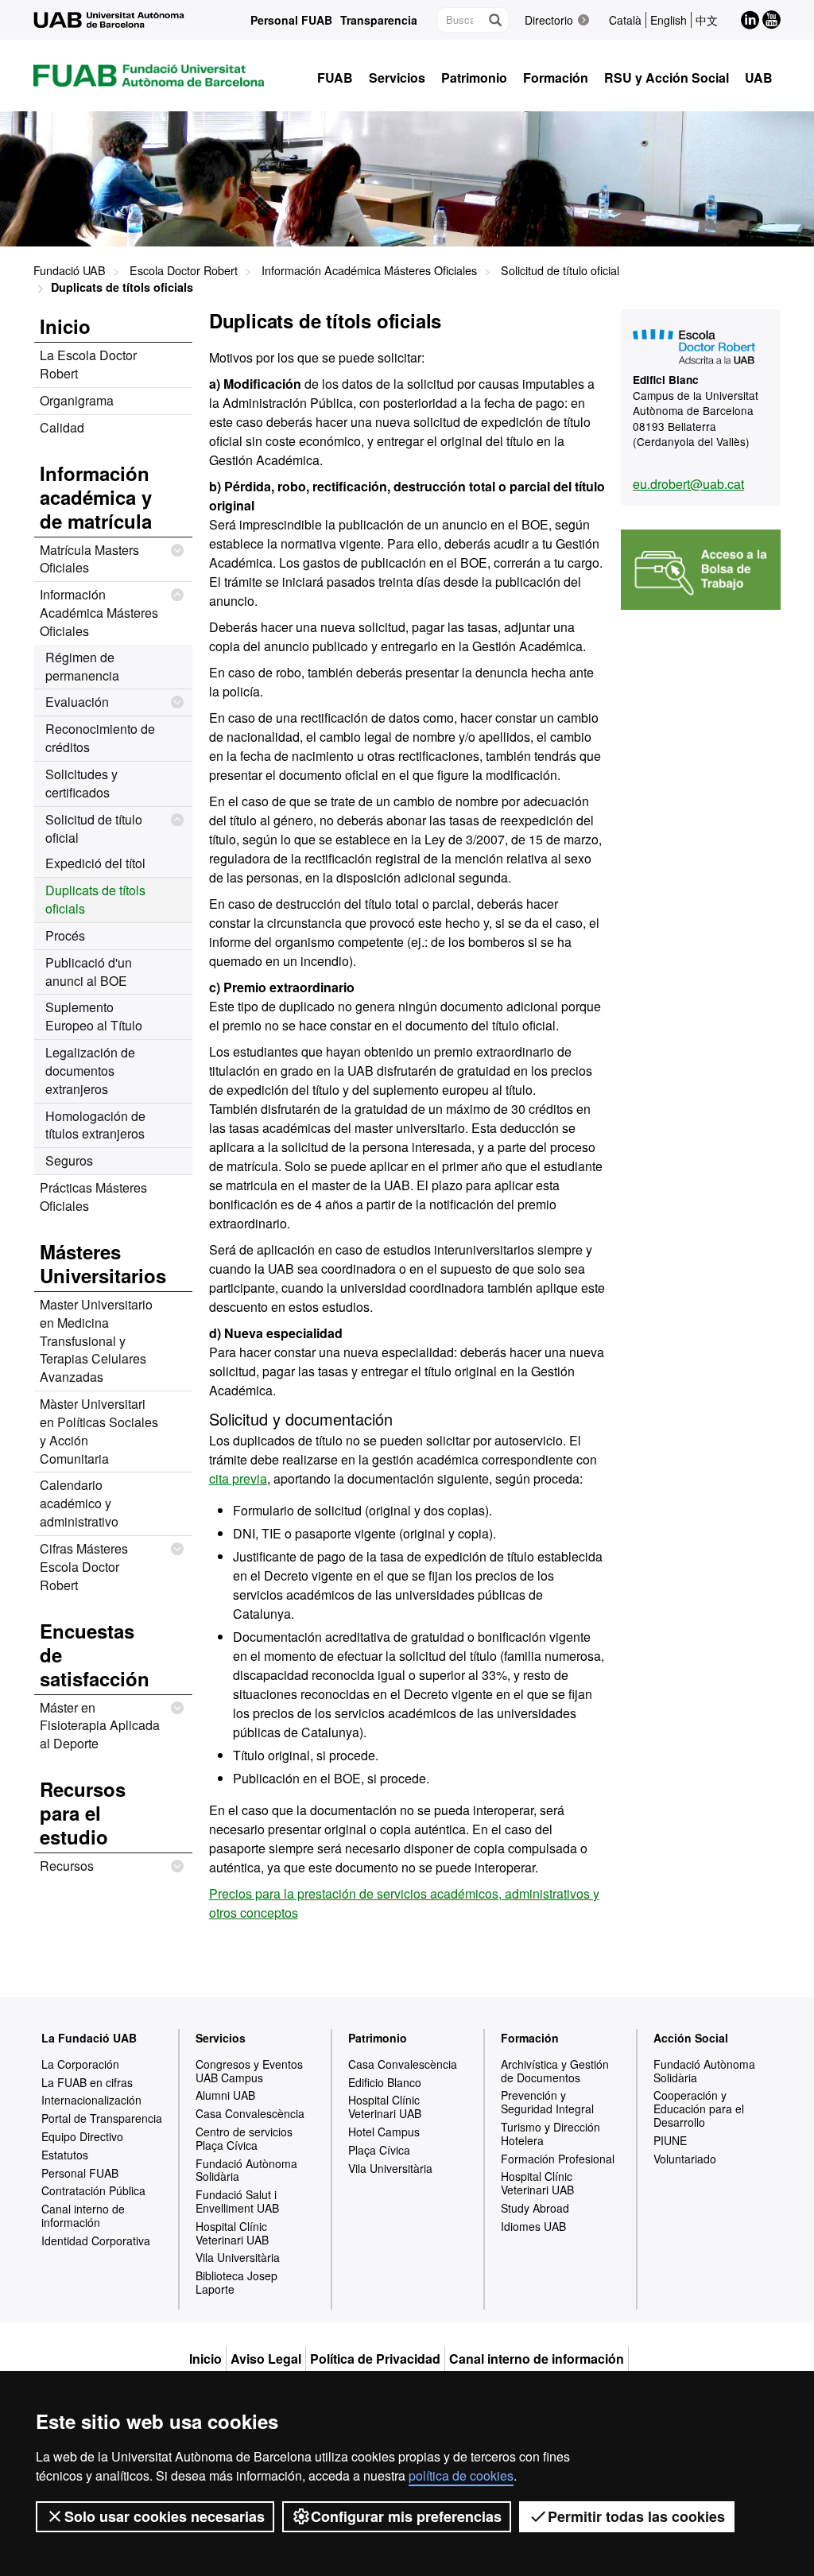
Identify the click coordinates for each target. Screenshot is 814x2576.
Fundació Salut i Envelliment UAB (237, 2201)
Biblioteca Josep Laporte (236, 2282)
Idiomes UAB (533, 2226)
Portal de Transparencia (102, 2118)
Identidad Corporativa (96, 2240)
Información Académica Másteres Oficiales (369, 270)
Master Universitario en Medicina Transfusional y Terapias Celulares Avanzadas (96, 1340)
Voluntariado (685, 2159)
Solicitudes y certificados (81, 783)
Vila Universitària (238, 2257)
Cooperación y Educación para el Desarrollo (699, 2109)
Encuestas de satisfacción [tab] (95, 1655)
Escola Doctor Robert (184, 270)
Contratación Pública (93, 2190)
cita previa (238, 1478)
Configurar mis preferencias (406, 2516)
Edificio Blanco (385, 2082)
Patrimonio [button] (474, 78)
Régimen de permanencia (82, 666)
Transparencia (379, 20)
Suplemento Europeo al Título (94, 1016)
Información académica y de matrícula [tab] (96, 497)
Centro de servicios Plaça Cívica (244, 2138)
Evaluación (77, 702)
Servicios (221, 2038)
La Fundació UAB (89, 2038)
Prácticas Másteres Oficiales (93, 1197)
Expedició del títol (95, 863)
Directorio (549, 20)
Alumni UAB (225, 2095)
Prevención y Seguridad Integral (547, 2102)
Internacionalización (91, 2100)
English (669, 20)
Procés (65, 935)
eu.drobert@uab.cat (688, 484)
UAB (759, 78)
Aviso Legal (266, 2359)
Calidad (62, 427)
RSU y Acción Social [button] (667, 78)
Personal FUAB (291, 20)
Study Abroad (535, 2208)
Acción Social (691, 2038)
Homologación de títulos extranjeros (95, 1125)
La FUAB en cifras (87, 2082)
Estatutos (65, 2155)
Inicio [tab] (65, 326)
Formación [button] (556, 78)
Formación (530, 2038)
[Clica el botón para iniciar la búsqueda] (494, 20)
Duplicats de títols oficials (95, 899)
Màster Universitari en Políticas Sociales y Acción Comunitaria (99, 1431)
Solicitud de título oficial (560, 270)
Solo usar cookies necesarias (165, 2516)
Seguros (69, 1160)
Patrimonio (378, 2038)
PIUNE (670, 2140)
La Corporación (80, 2064)
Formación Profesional (558, 2159)
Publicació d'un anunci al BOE (89, 972)
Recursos (67, 1866)
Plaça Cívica (379, 2150)
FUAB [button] (335, 78)
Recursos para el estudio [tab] (83, 1813)
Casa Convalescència (250, 2113)
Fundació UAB (70, 270)
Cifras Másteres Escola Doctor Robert (84, 1567)
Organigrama (77, 400)
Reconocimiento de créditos (100, 738)
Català (625, 20)
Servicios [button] (397, 78)
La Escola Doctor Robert (88, 364)
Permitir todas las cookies (636, 2516)
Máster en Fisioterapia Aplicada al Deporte (100, 1726)
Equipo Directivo (82, 2136)
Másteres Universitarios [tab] (103, 1263)
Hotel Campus (384, 2132)
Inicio (205, 2359)
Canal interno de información (83, 2215)
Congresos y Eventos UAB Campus (249, 2071)
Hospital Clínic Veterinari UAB (232, 2233)
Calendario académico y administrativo (79, 1503)
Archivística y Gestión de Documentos (555, 2071)
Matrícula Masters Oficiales (89, 559)
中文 (707, 20)
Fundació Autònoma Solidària (246, 2170)
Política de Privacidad (375, 2359)
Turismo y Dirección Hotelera (550, 2134)
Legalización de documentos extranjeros (90, 1071)
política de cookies (461, 2475)
